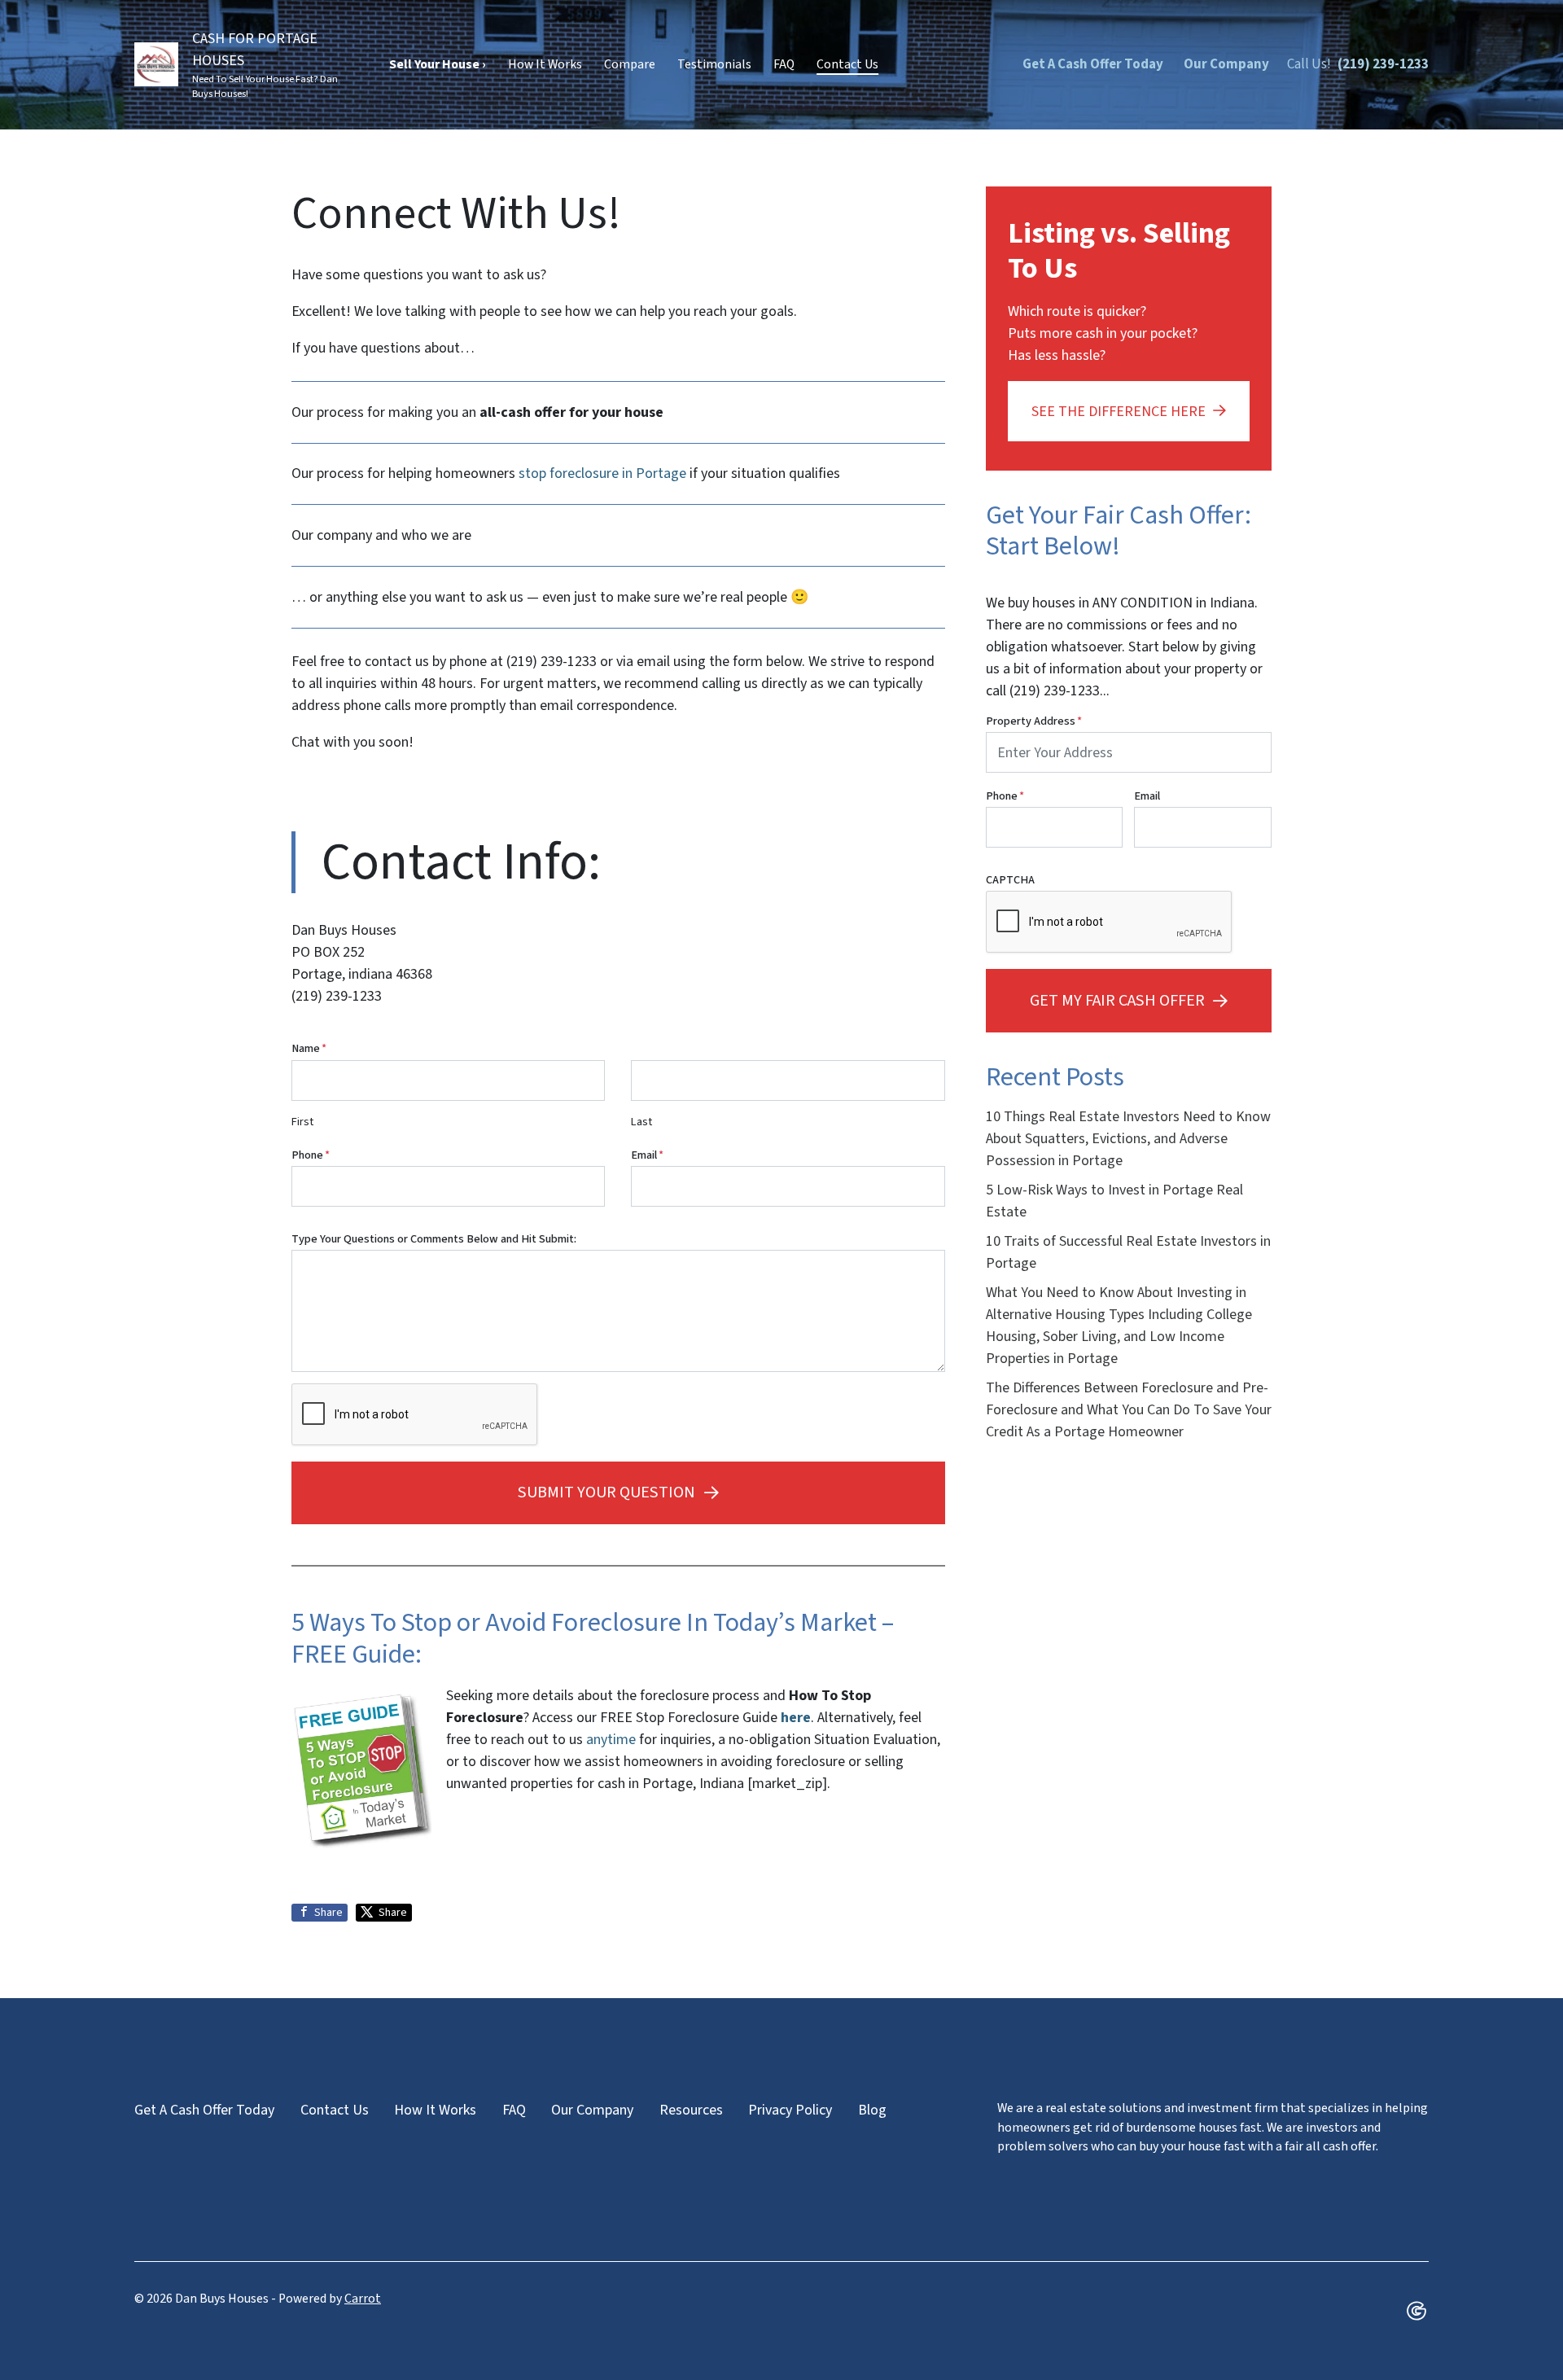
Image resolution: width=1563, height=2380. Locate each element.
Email (647, 1155)
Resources (691, 2110)
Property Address (1034, 721)
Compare (630, 64)
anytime (611, 1740)
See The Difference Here (1119, 412)
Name (309, 1048)
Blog (872, 2110)
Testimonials (714, 64)
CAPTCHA (1010, 880)
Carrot (363, 2299)
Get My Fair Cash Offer (1117, 1000)
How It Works (545, 64)
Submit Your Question (606, 1492)
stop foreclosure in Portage (602, 473)
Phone (311, 1155)
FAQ (784, 64)
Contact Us (847, 64)
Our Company (1226, 64)
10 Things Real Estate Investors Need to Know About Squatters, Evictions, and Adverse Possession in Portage (1128, 1139)
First (302, 1122)
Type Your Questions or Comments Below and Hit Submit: (434, 1239)
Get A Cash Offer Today (1093, 64)
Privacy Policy (790, 2110)
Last (641, 1122)
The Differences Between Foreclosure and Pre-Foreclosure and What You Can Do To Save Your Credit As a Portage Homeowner (1129, 1410)
